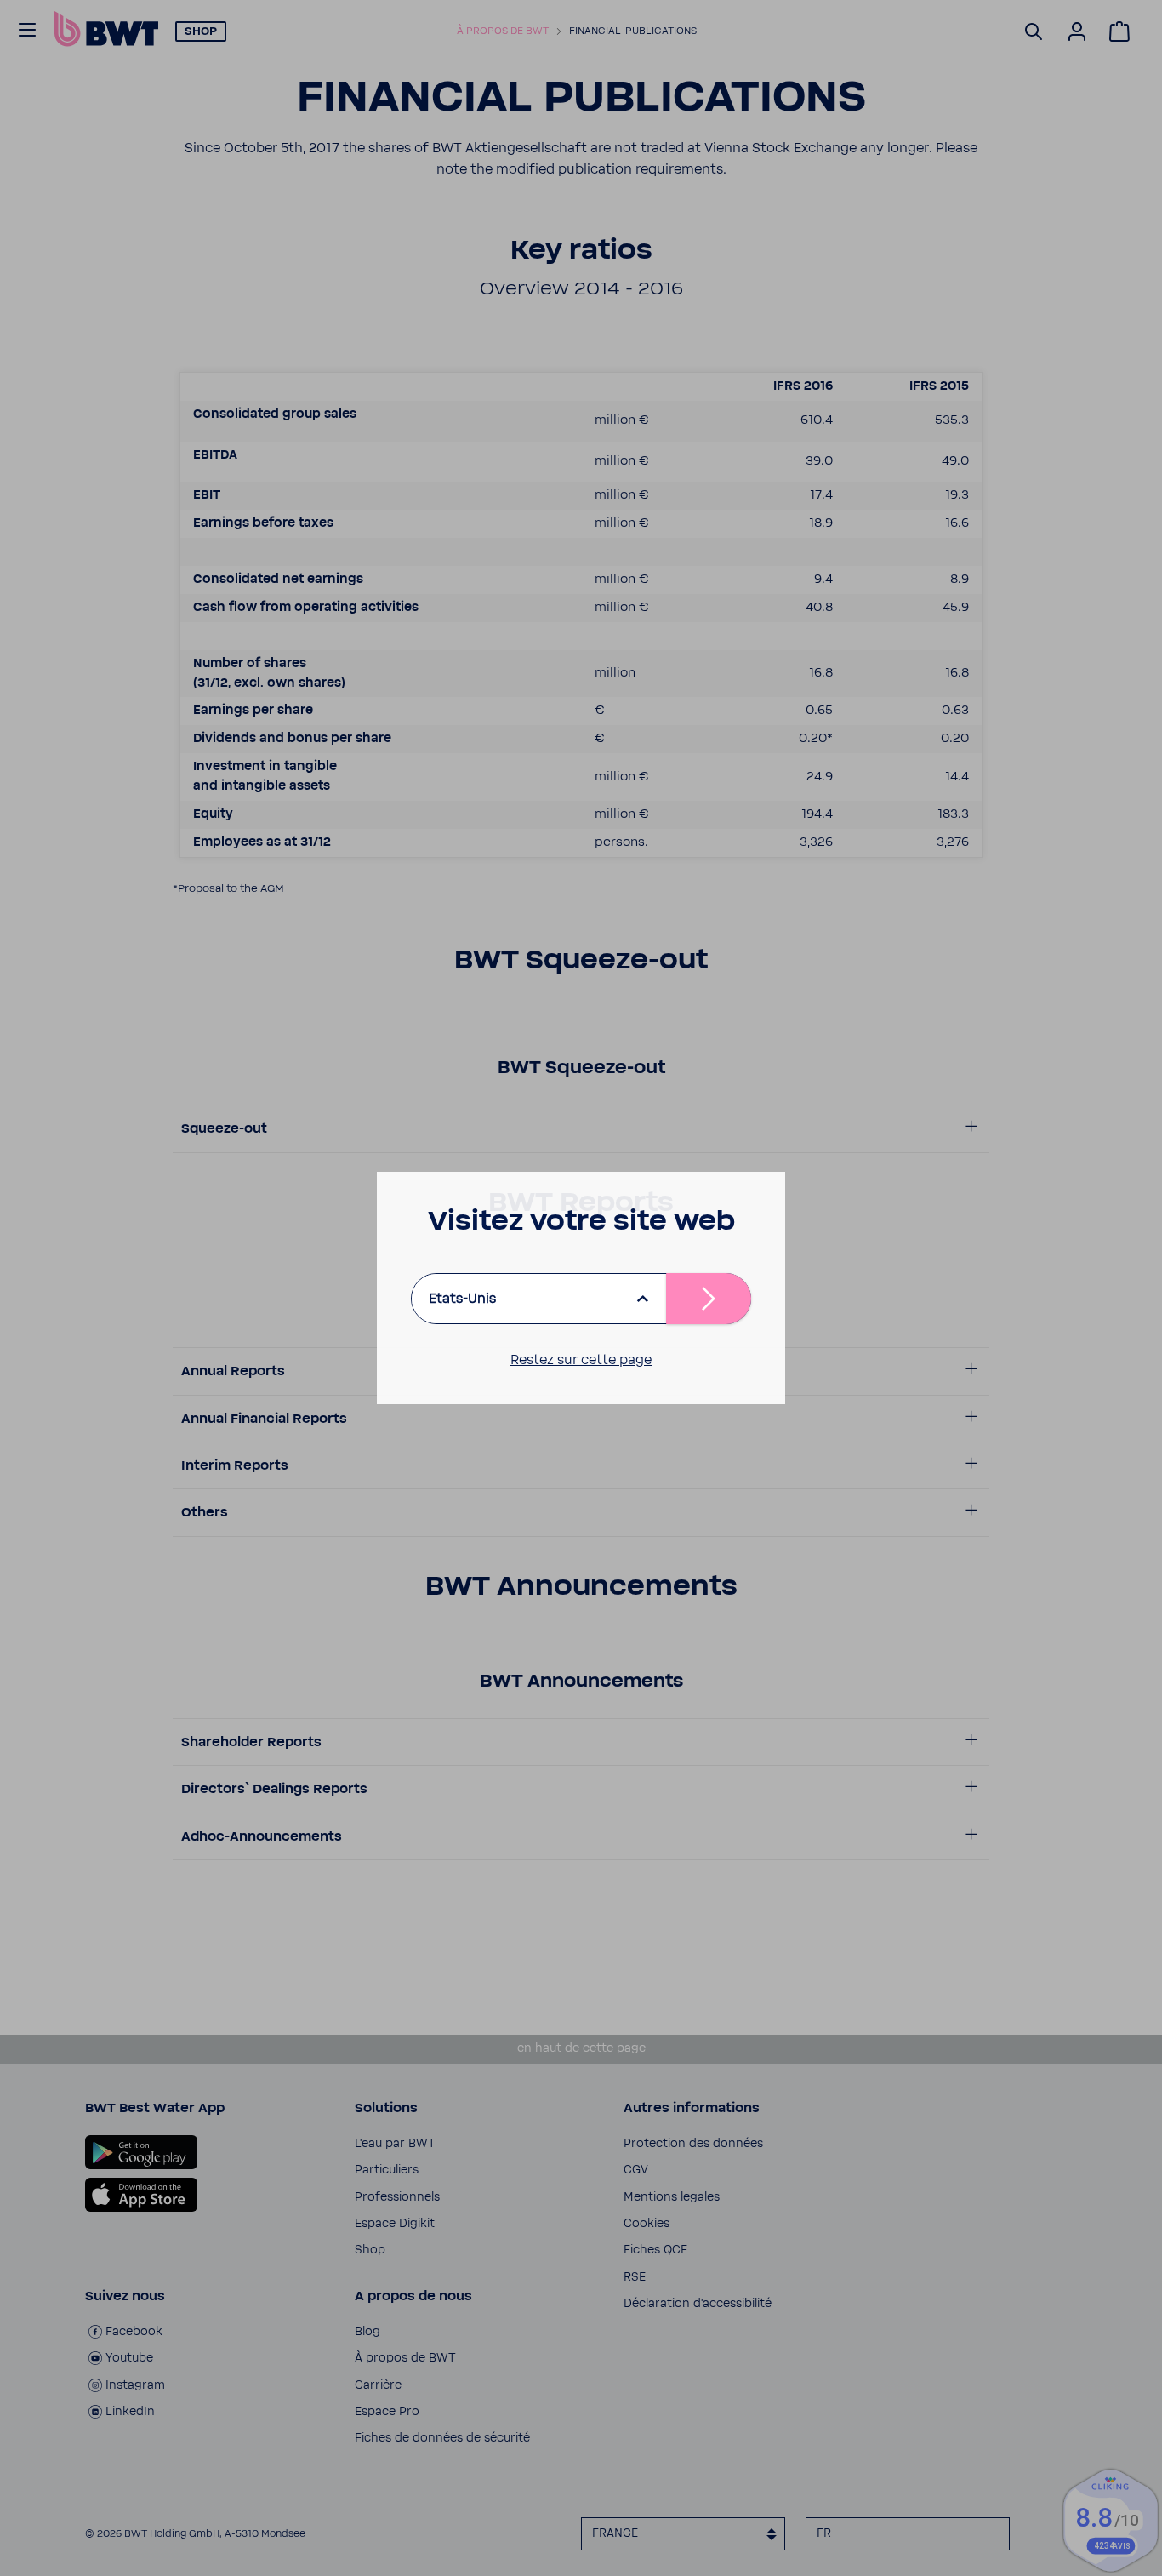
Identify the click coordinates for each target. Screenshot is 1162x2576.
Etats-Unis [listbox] (462, 1299)
